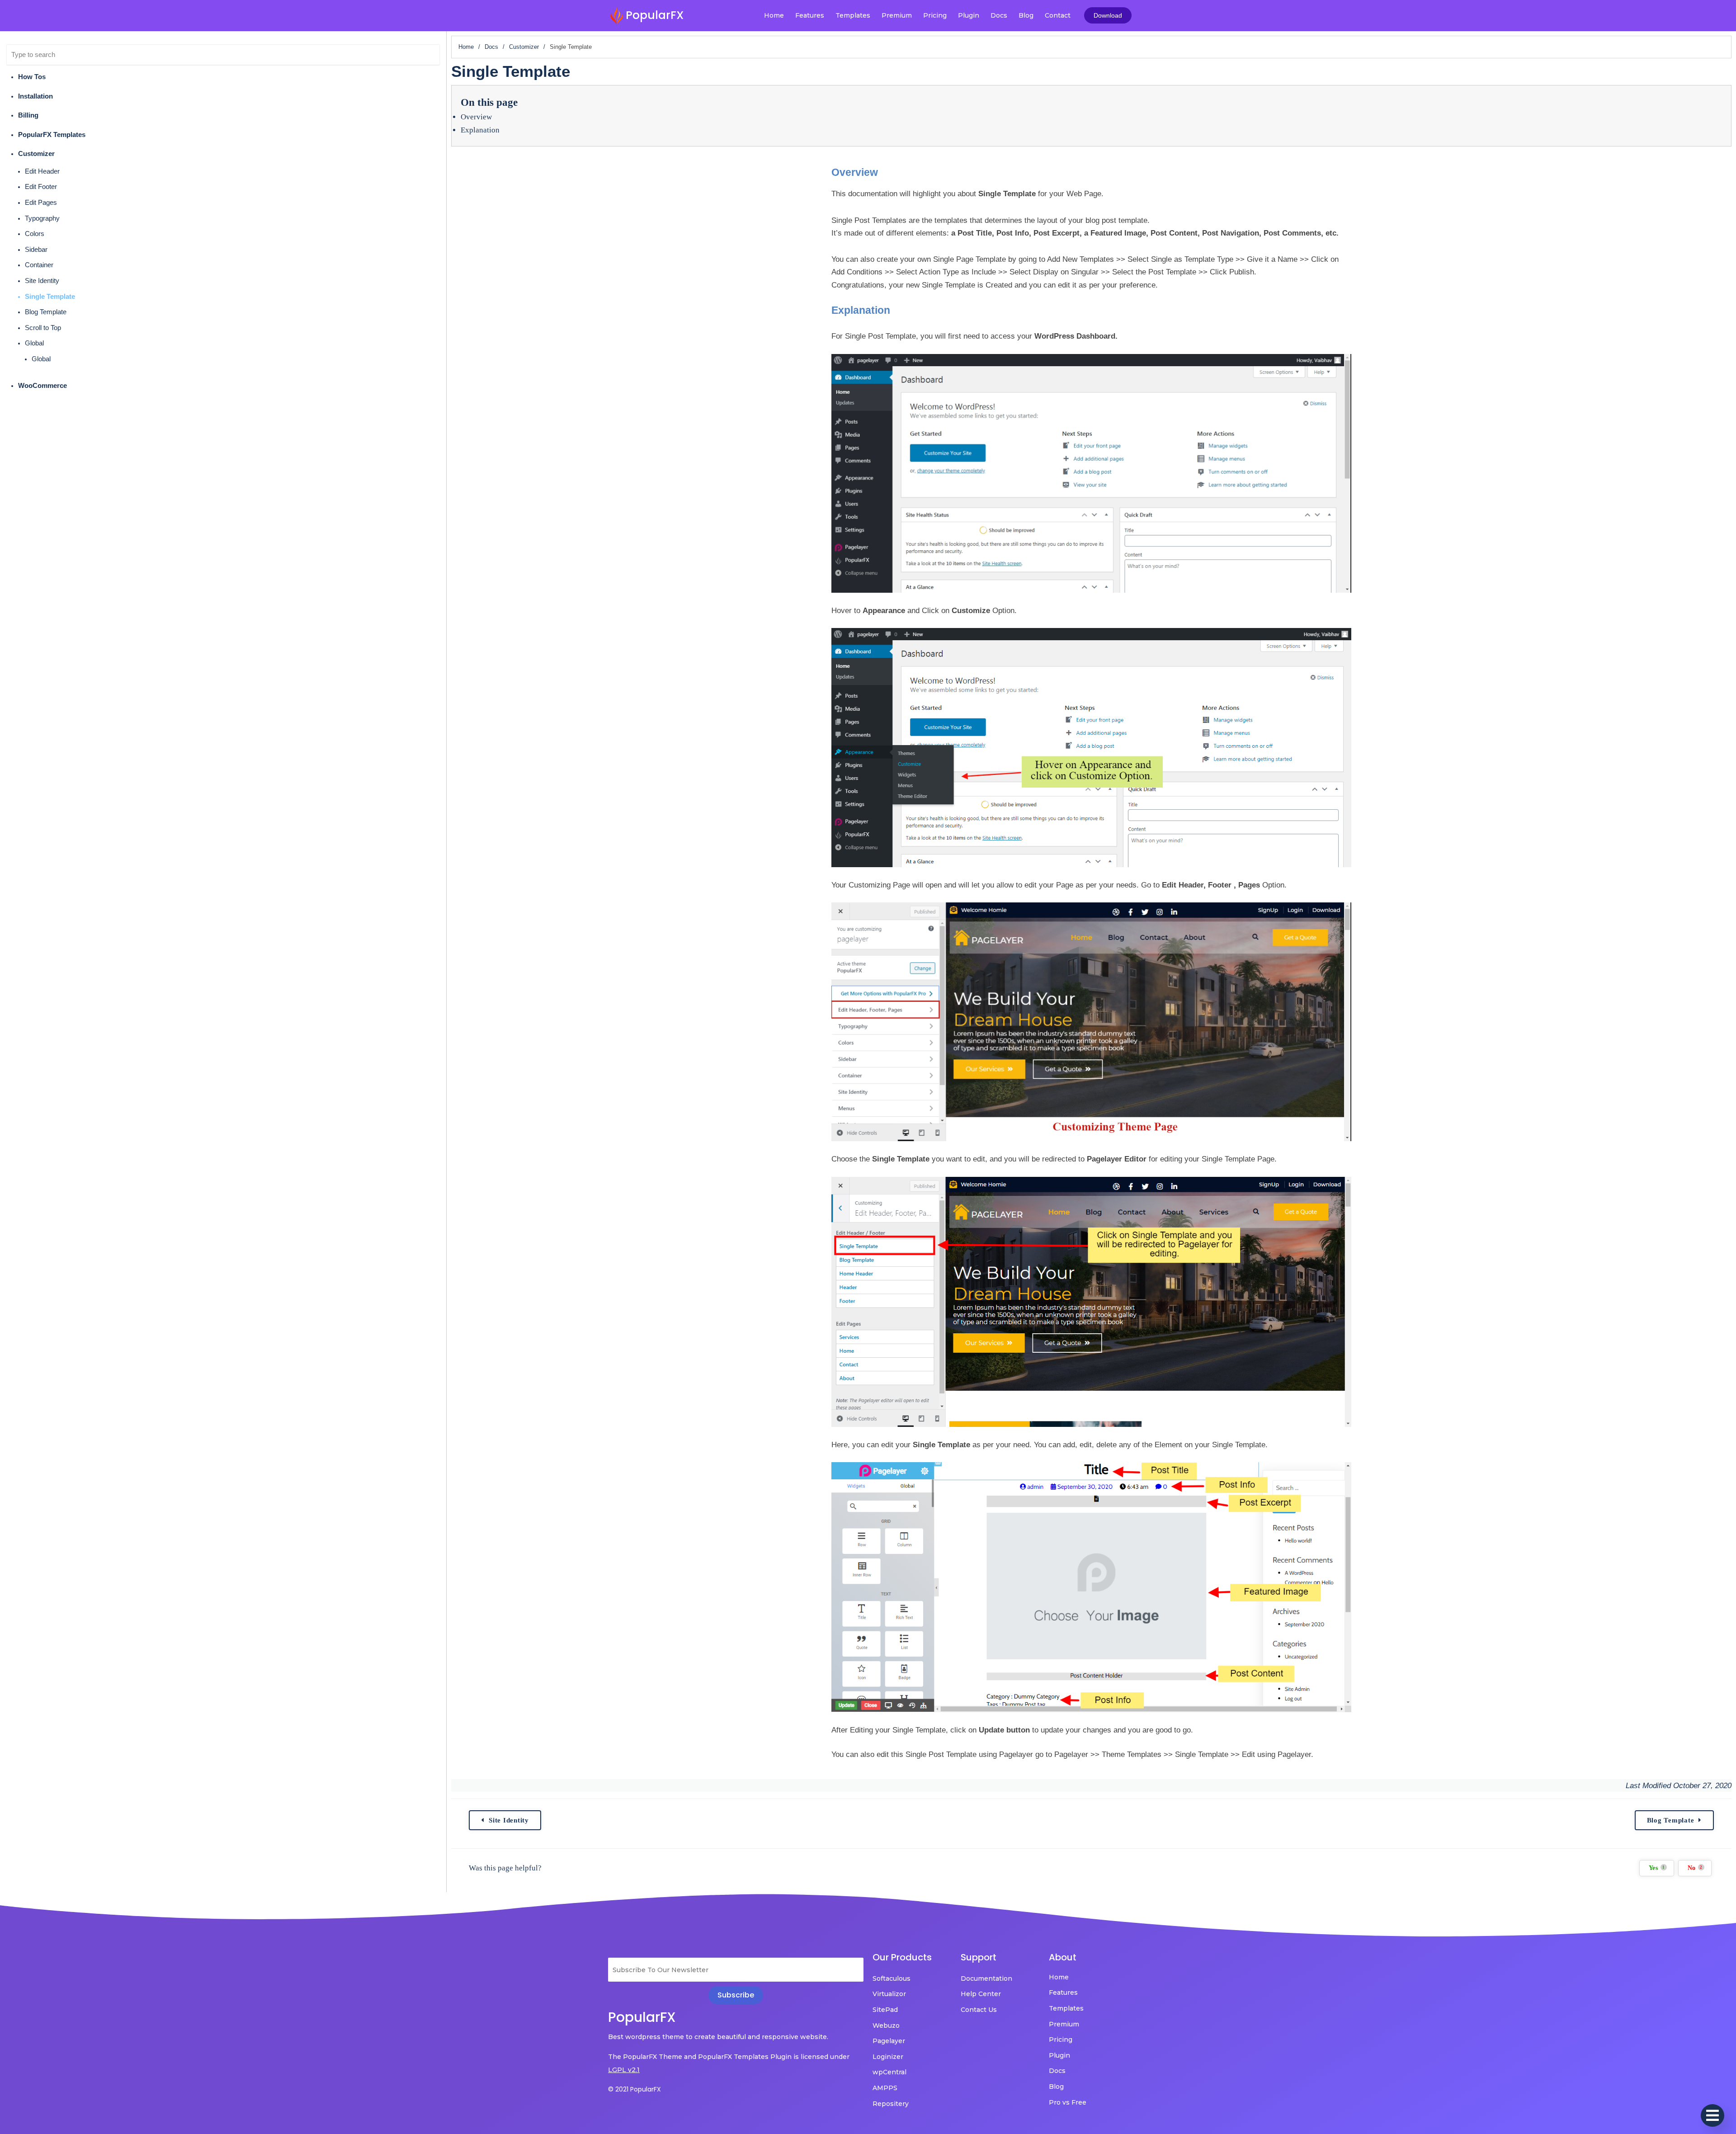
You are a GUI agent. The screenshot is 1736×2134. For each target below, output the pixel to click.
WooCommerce (42, 386)
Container (39, 265)
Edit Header (42, 171)
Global (34, 343)
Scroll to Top (43, 328)
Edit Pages (41, 203)
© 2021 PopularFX (634, 2089)
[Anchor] (883, 172)
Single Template (50, 297)
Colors (35, 234)
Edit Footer (41, 187)
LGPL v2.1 (624, 2070)
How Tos (32, 77)
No (1695, 1868)
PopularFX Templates (52, 135)
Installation (35, 96)
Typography (42, 218)
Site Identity (42, 281)
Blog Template (46, 312)
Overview (476, 117)
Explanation (480, 130)
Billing (28, 115)
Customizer (36, 154)
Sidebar (36, 250)
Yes (1657, 1868)
